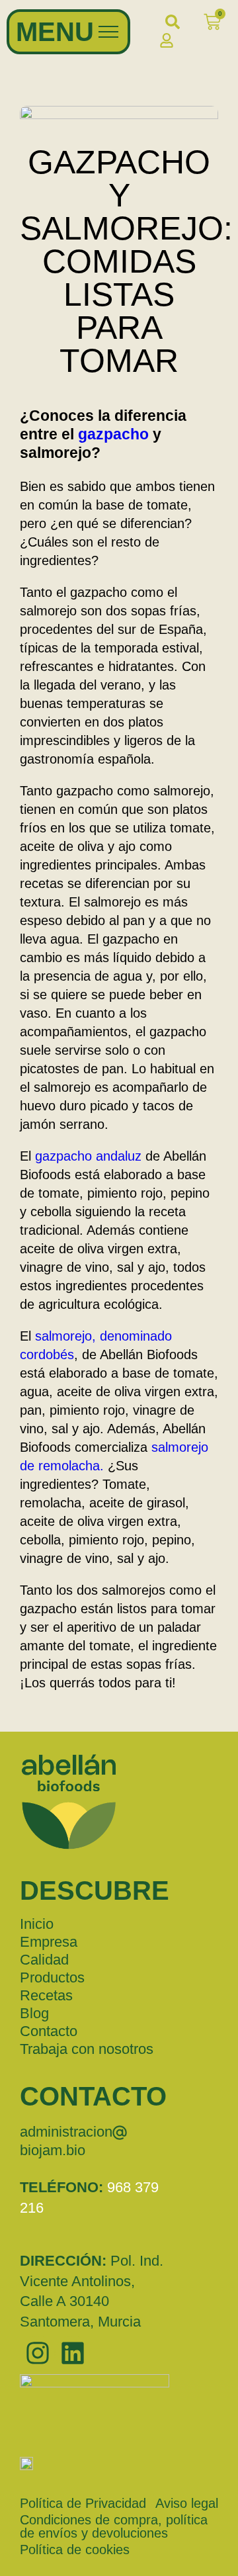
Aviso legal (187, 2503)
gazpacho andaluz (88, 1156)
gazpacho (113, 434)
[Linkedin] (72, 2353)
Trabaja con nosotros (87, 2049)
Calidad (44, 1960)
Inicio (37, 1924)
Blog (34, 2013)
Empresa (49, 1942)
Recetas (46, 1995)
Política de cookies (75, 2550)
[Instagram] (37, 2353)
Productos (52, 1977)
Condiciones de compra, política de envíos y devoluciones (114, 2526)
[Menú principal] (108, 32)
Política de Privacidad (83, 2503)
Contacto (49, 2031)
